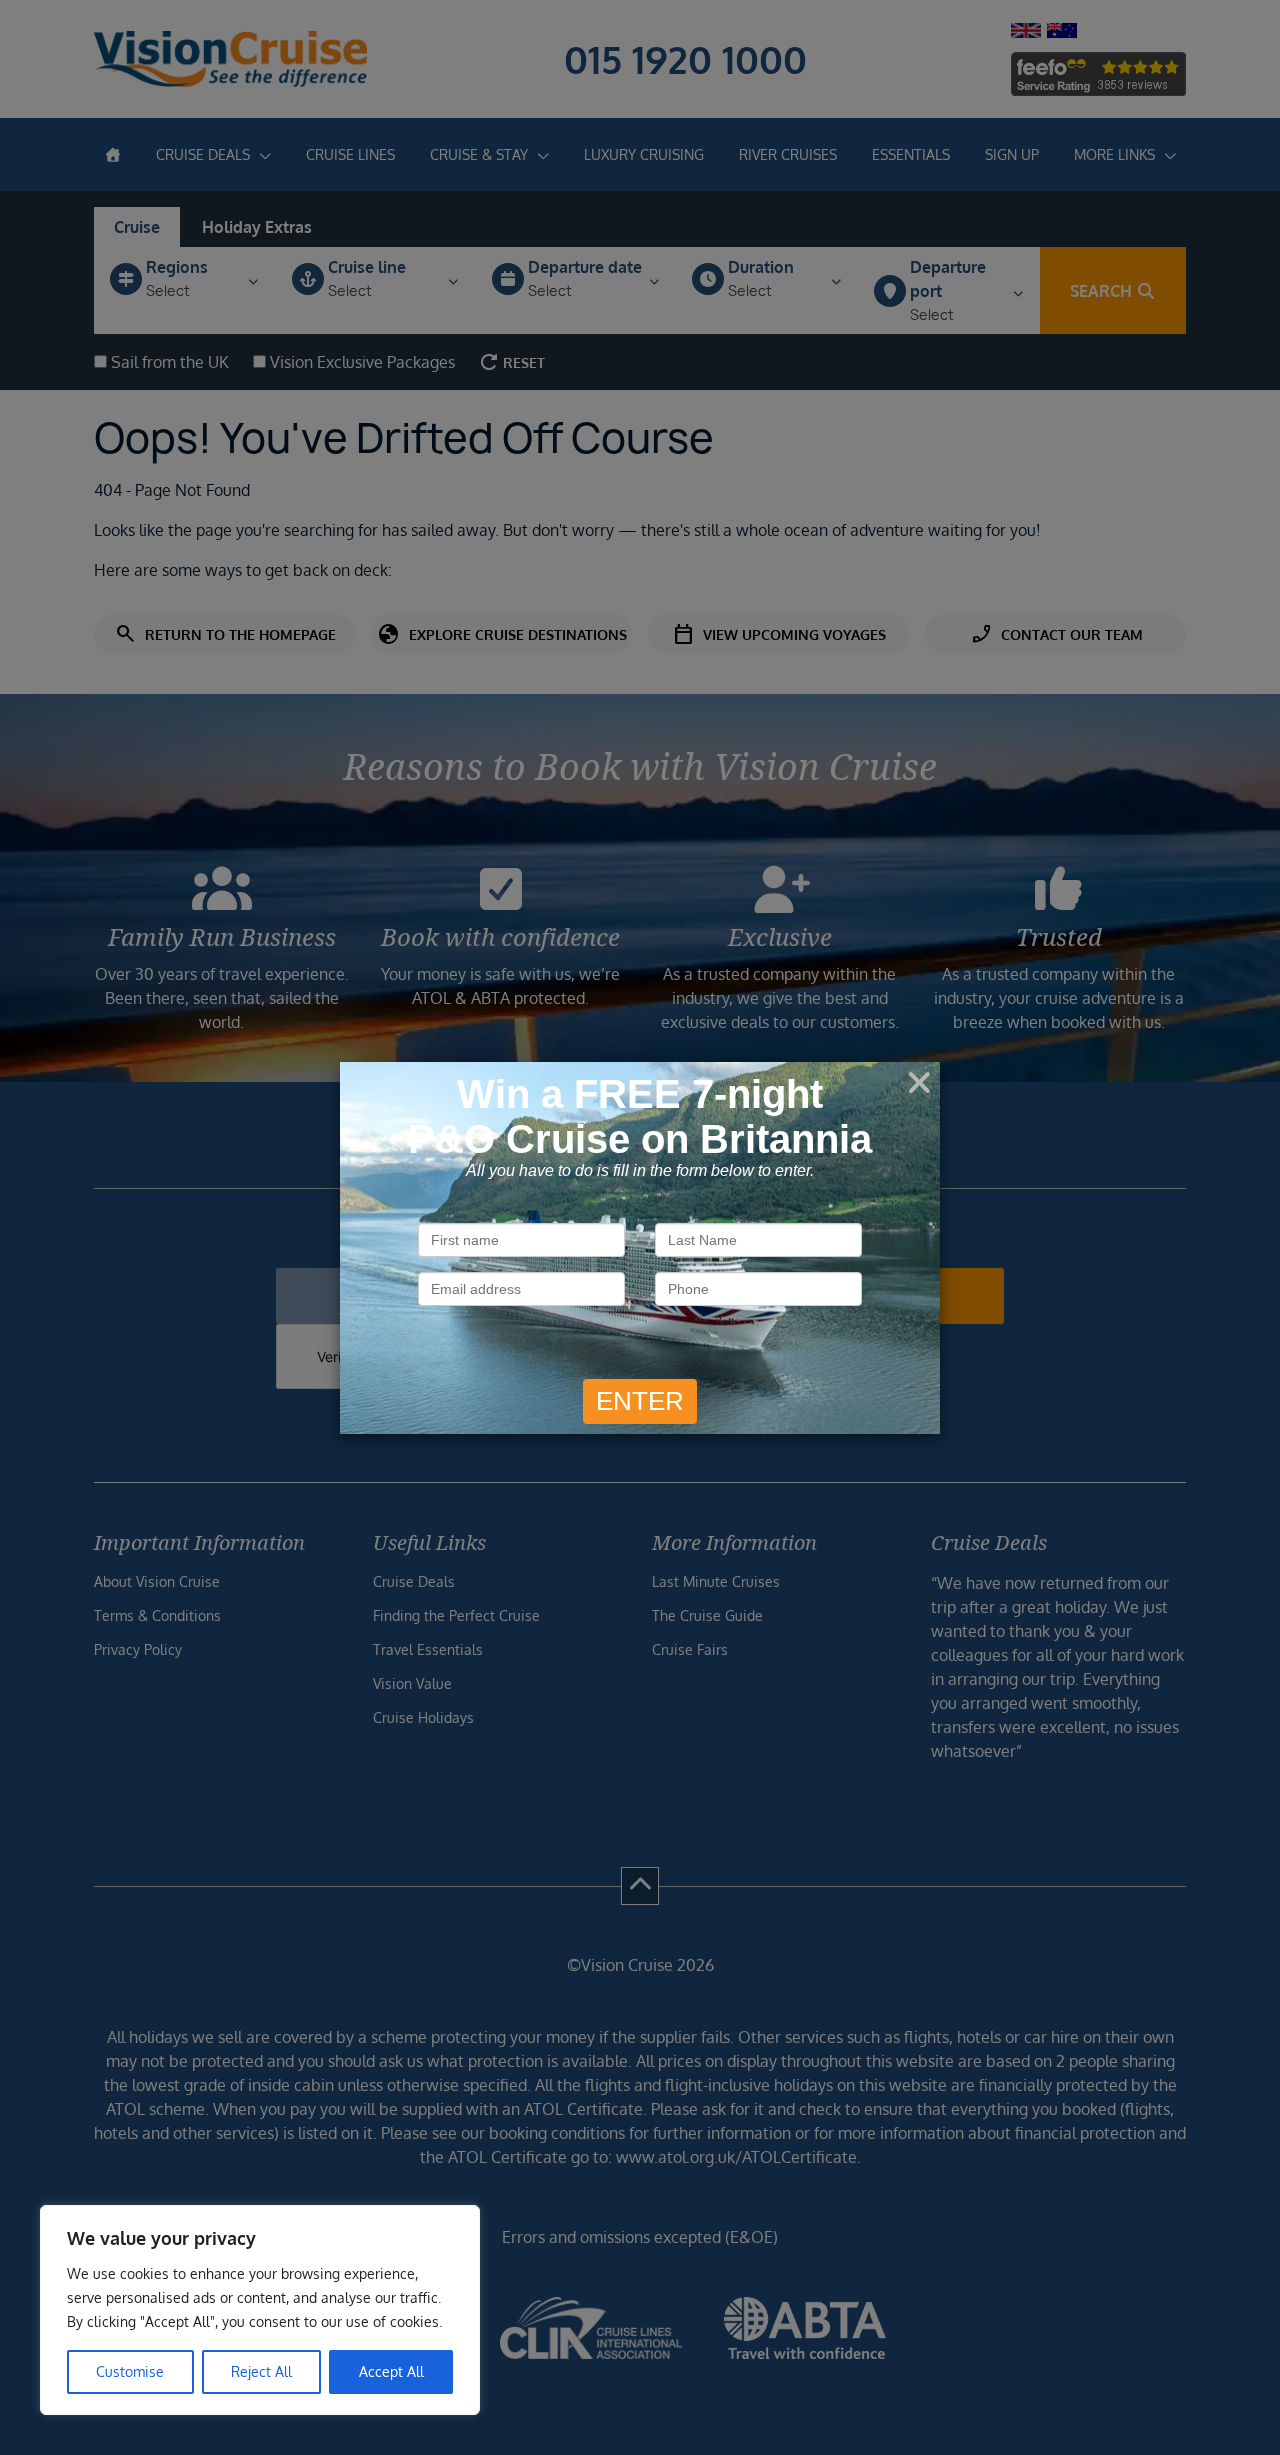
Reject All (261, 2371)
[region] (260, 2310)
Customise (130, 2371)
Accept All (391, 2371)
